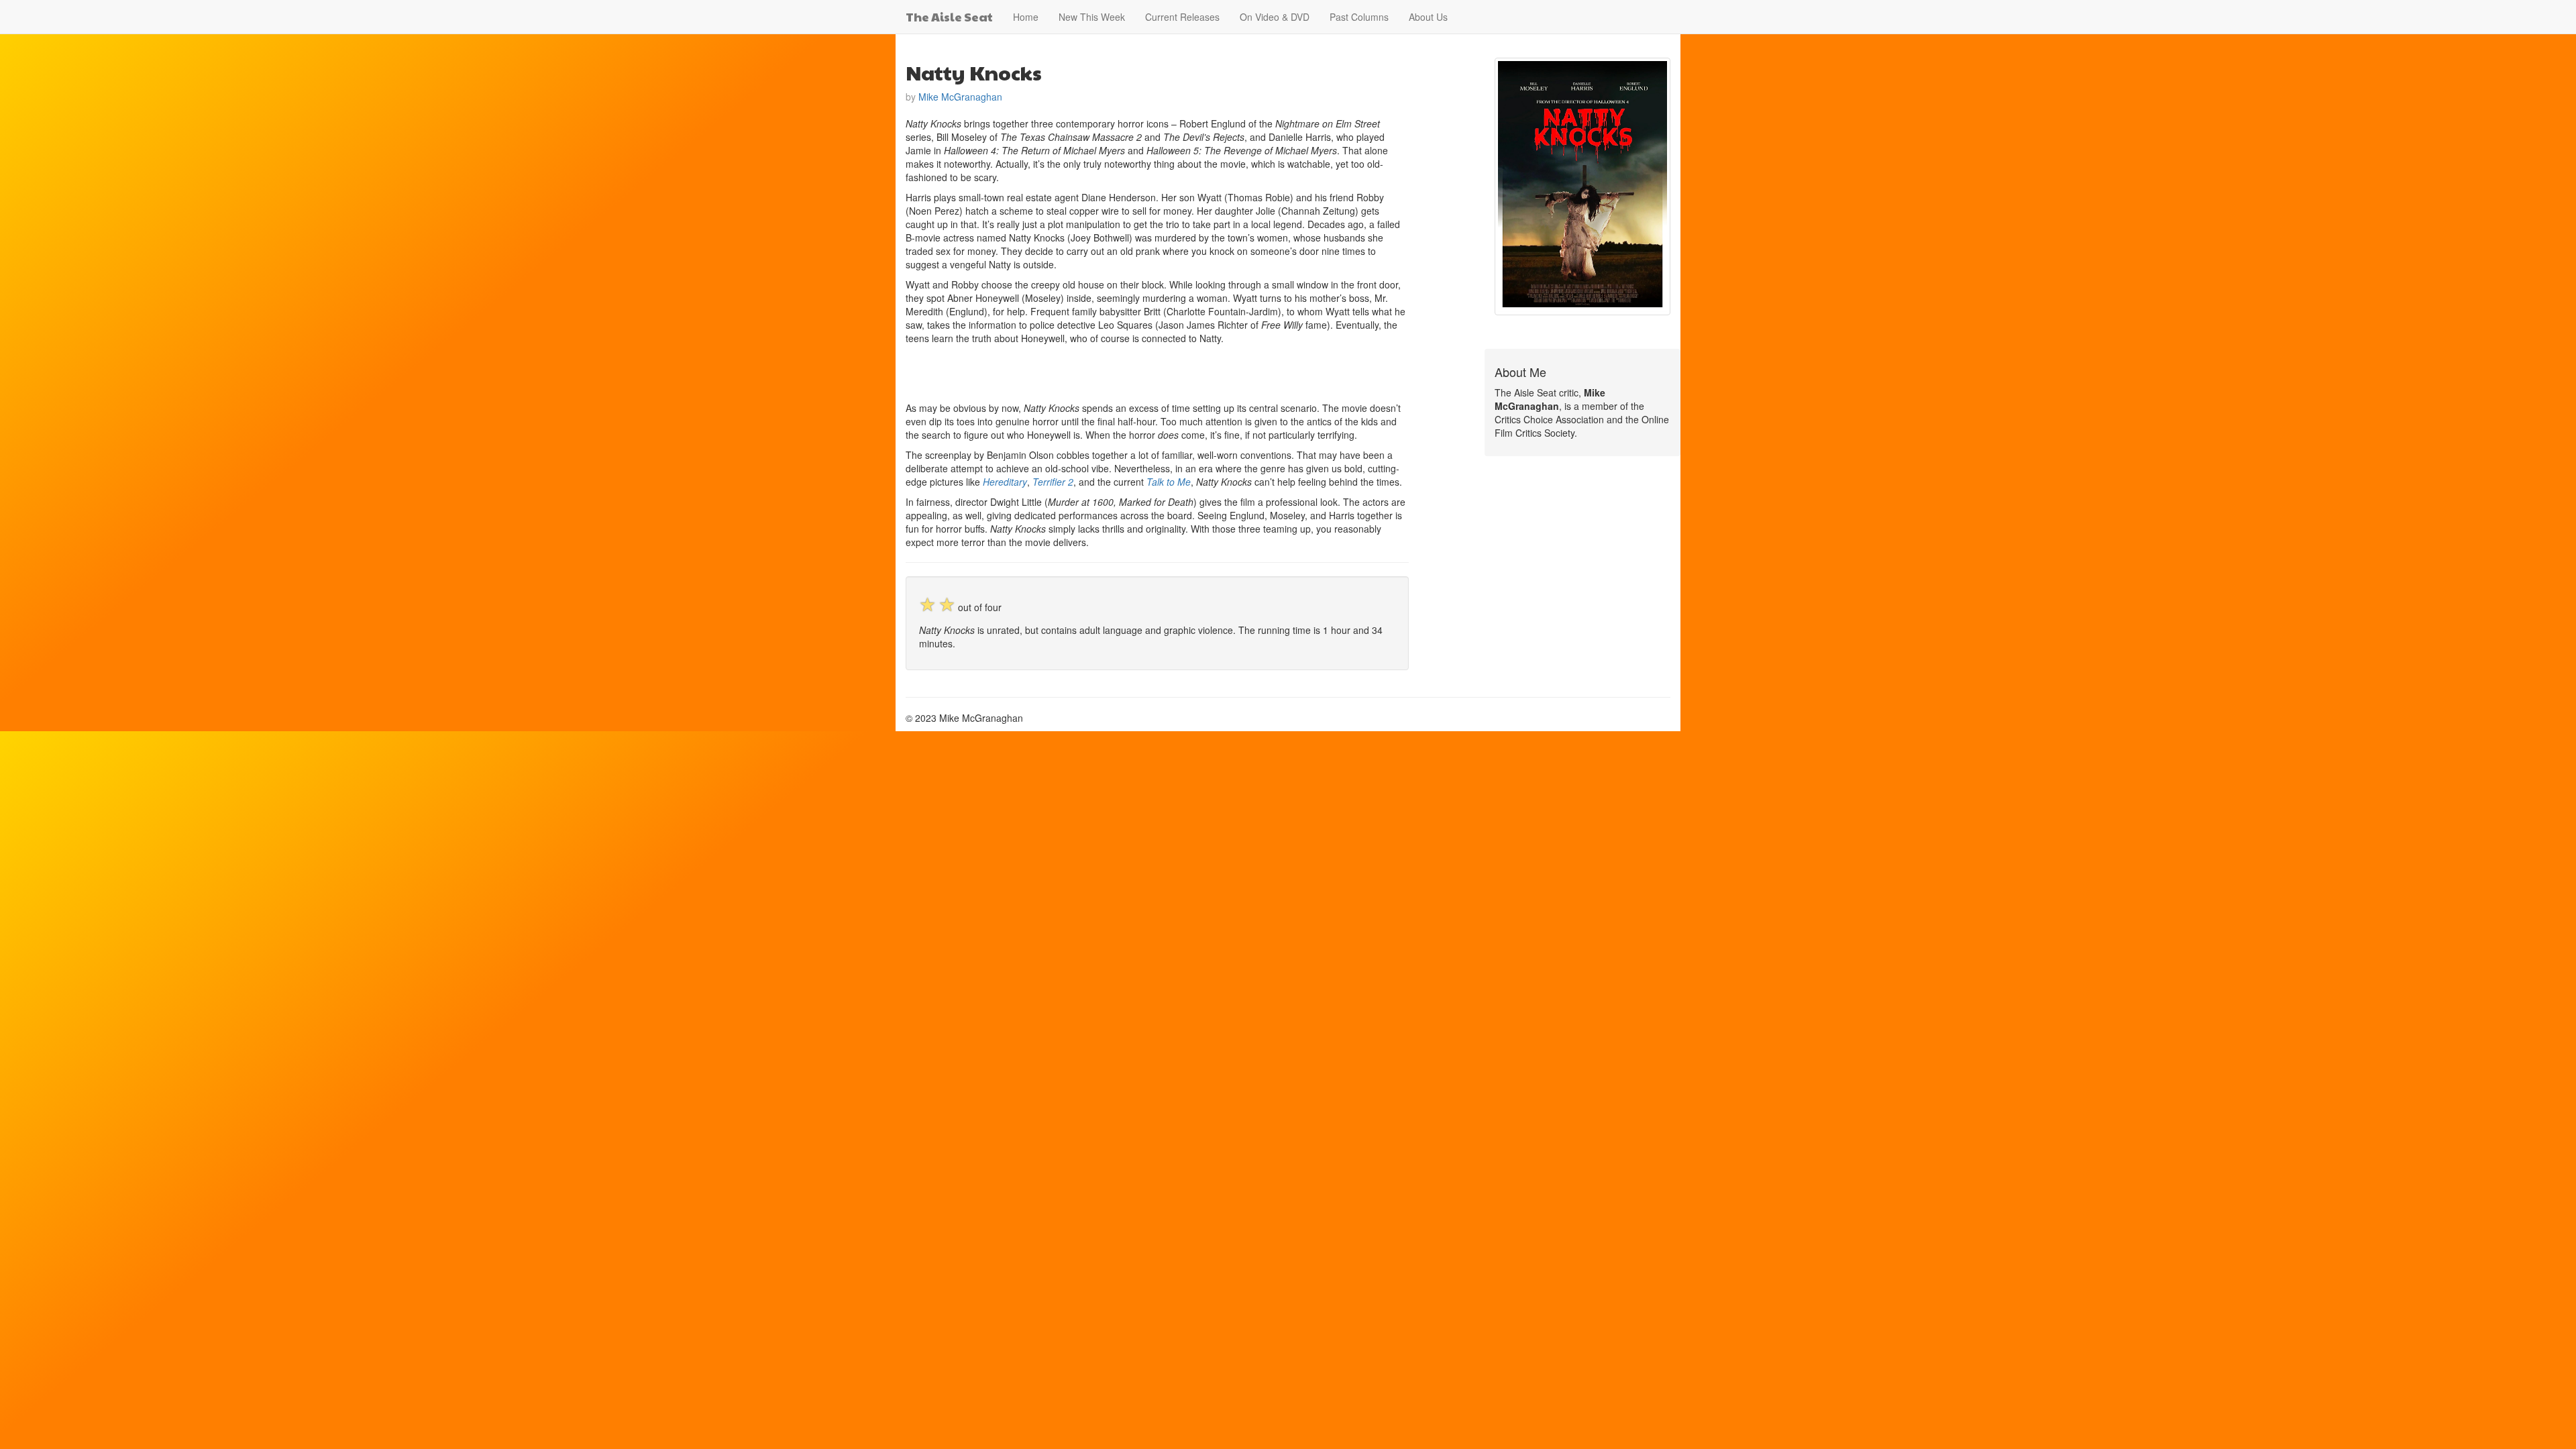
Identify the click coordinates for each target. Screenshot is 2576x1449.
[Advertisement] (1063, 372)
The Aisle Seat (949, 16)
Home (1026, 17)
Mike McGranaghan (960, 97)
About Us (1428, 17)
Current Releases (1182, 17)
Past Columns (1359, 17)
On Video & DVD (1275, 17)
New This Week (1092, 17)
